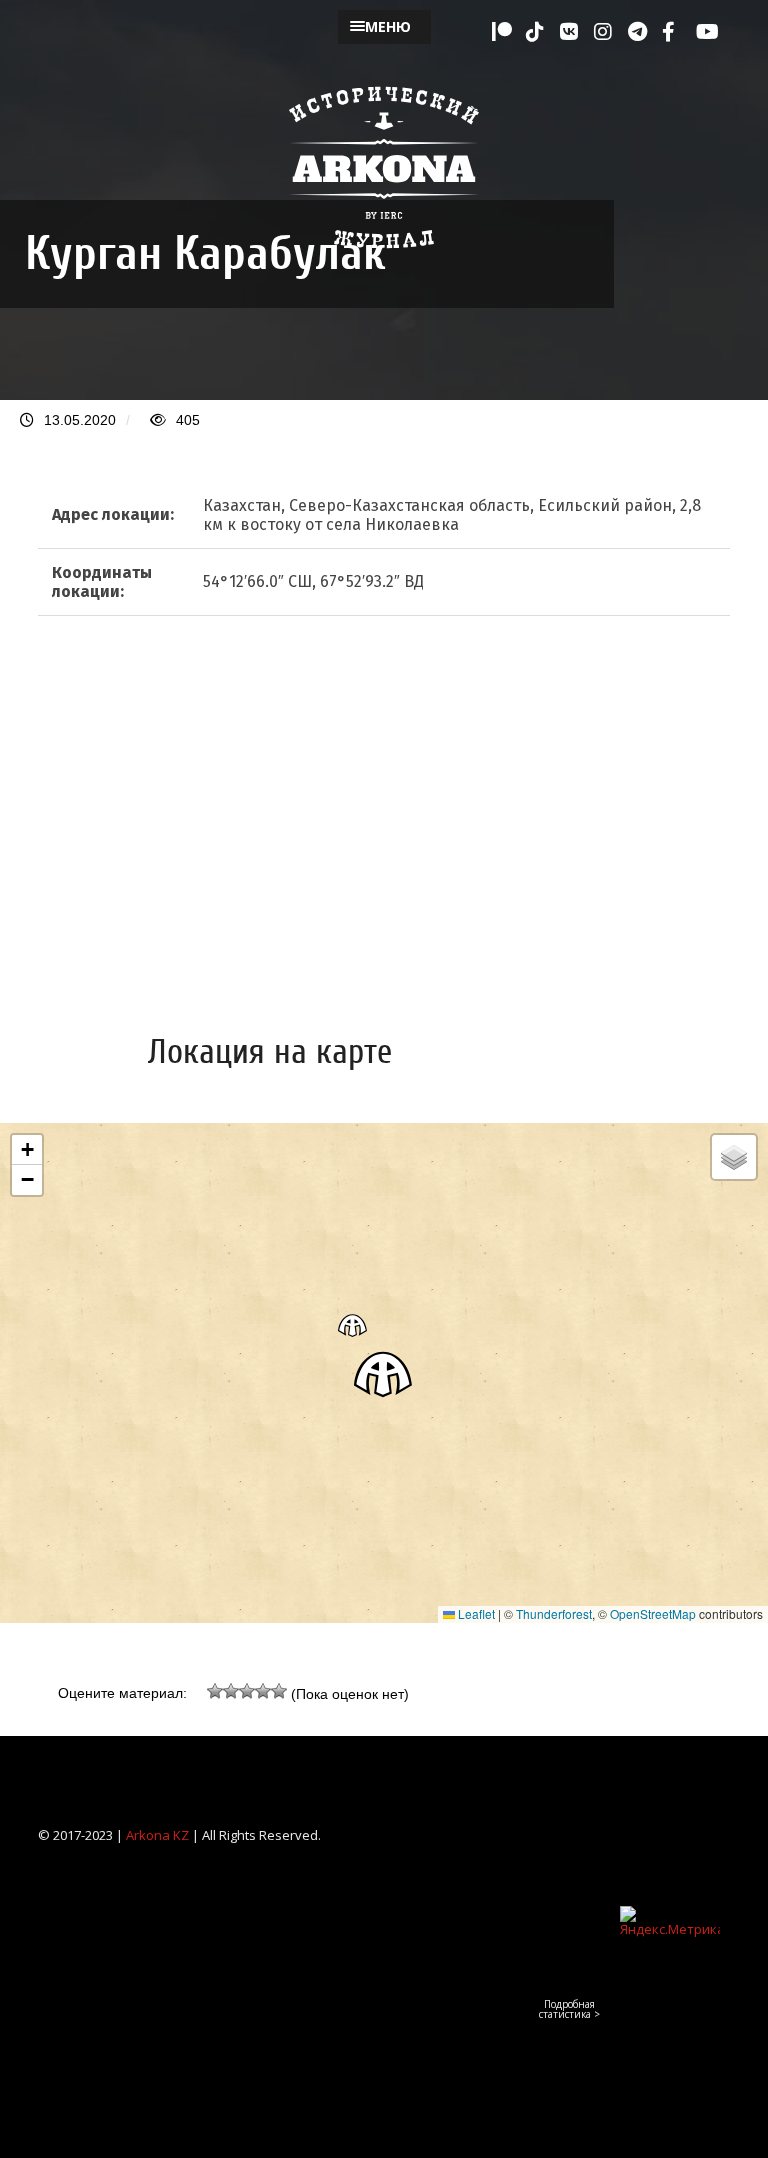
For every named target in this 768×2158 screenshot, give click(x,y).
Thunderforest (554, 1613)
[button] (384, 1373)
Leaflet (475, 1613)
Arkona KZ (157, 1835)
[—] (384, 260)
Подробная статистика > (569, 2009)
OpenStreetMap (653, 1613)
